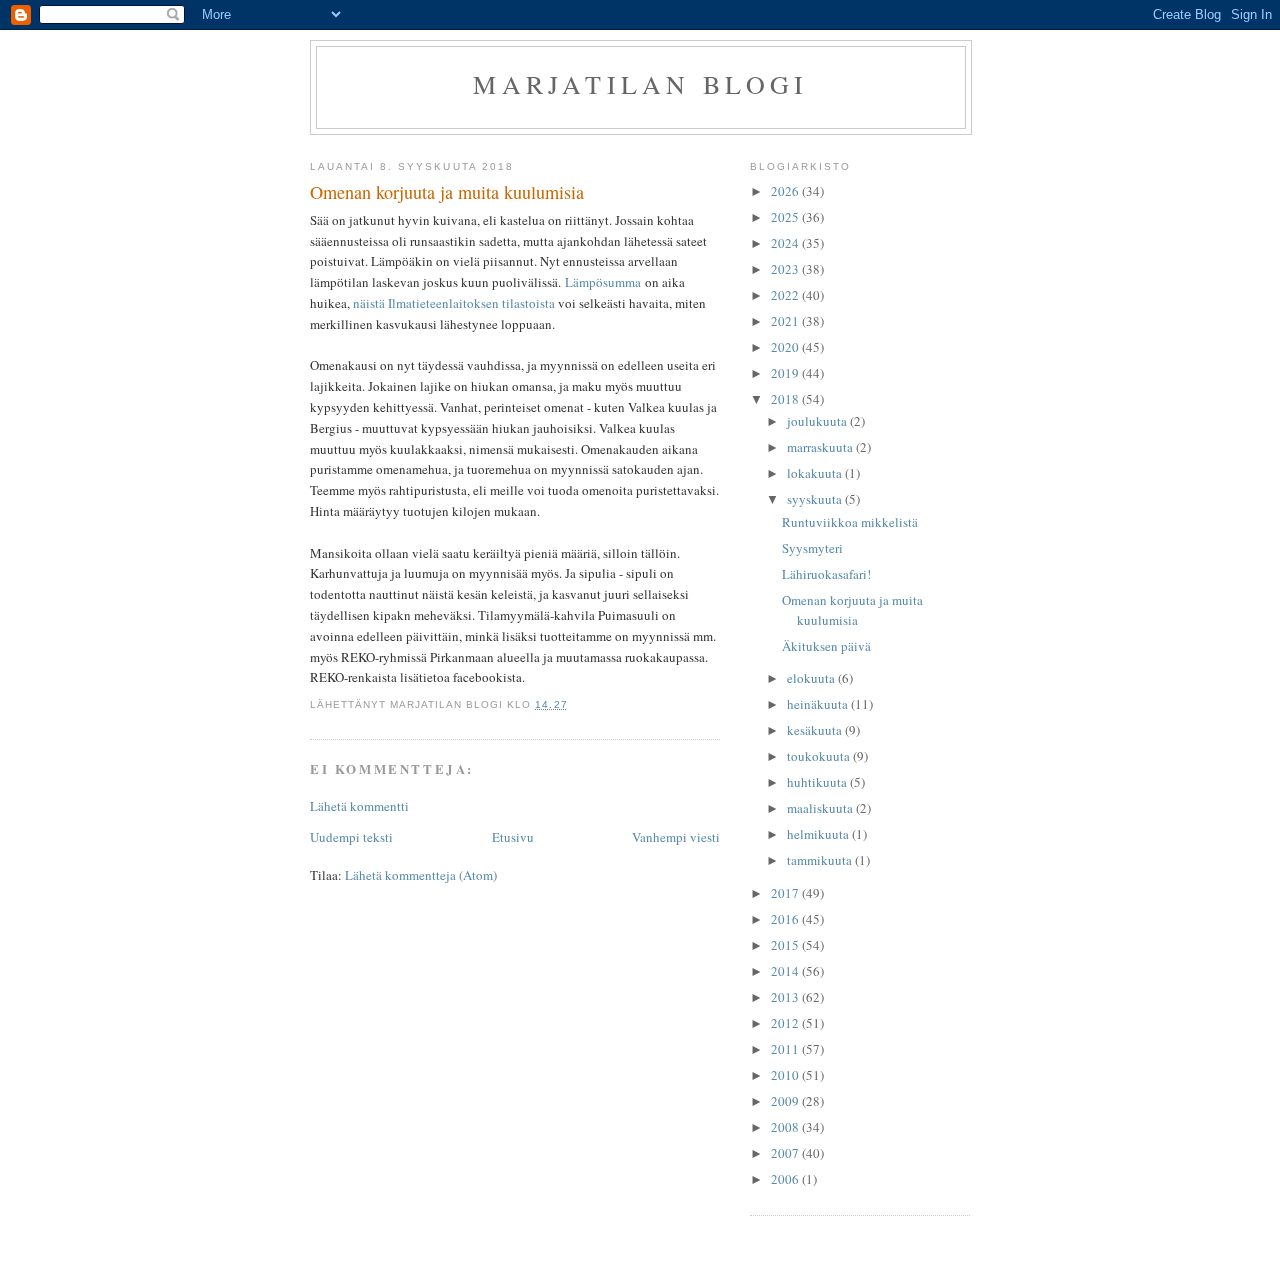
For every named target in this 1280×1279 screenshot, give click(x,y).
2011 (786, 1049)
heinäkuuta (819, 704)
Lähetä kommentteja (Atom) (421, 875)
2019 (786, 373)
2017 (786, 893)
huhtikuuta (818, 782)
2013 (786, 997)
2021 (786, 321)
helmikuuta (819, 834)
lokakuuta (816, 473)
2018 (786, 399)
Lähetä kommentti (359, 806)
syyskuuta (816, 499)
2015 (786, 945)
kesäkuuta (816, 730)
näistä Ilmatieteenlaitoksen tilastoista (454, 303)
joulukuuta (818, 421)
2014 (786, 971)
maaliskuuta (821, 808)
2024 (786, 243)
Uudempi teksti (351, 837)
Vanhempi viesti (676, 837)
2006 (786, 1179)
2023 (786, 269)
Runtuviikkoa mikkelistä (850, 522)
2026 (786, 191)
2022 (786, 295)
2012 (786, 1023)
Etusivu (513, 837)
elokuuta (812, 678)
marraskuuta (821, 447)
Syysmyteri (812, 548)
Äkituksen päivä (826, 646)
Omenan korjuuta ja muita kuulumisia (852, 610)
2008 (786, 1127)
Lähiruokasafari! (826, 574)
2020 (786, 347)
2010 (786, 1075)
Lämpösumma (603, 282)
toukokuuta (820, 756)
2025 (786, 217)
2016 (786, 919)
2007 (786, 1153)
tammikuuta (821, 860)
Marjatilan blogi (640, 84)
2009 (786, 1101)
